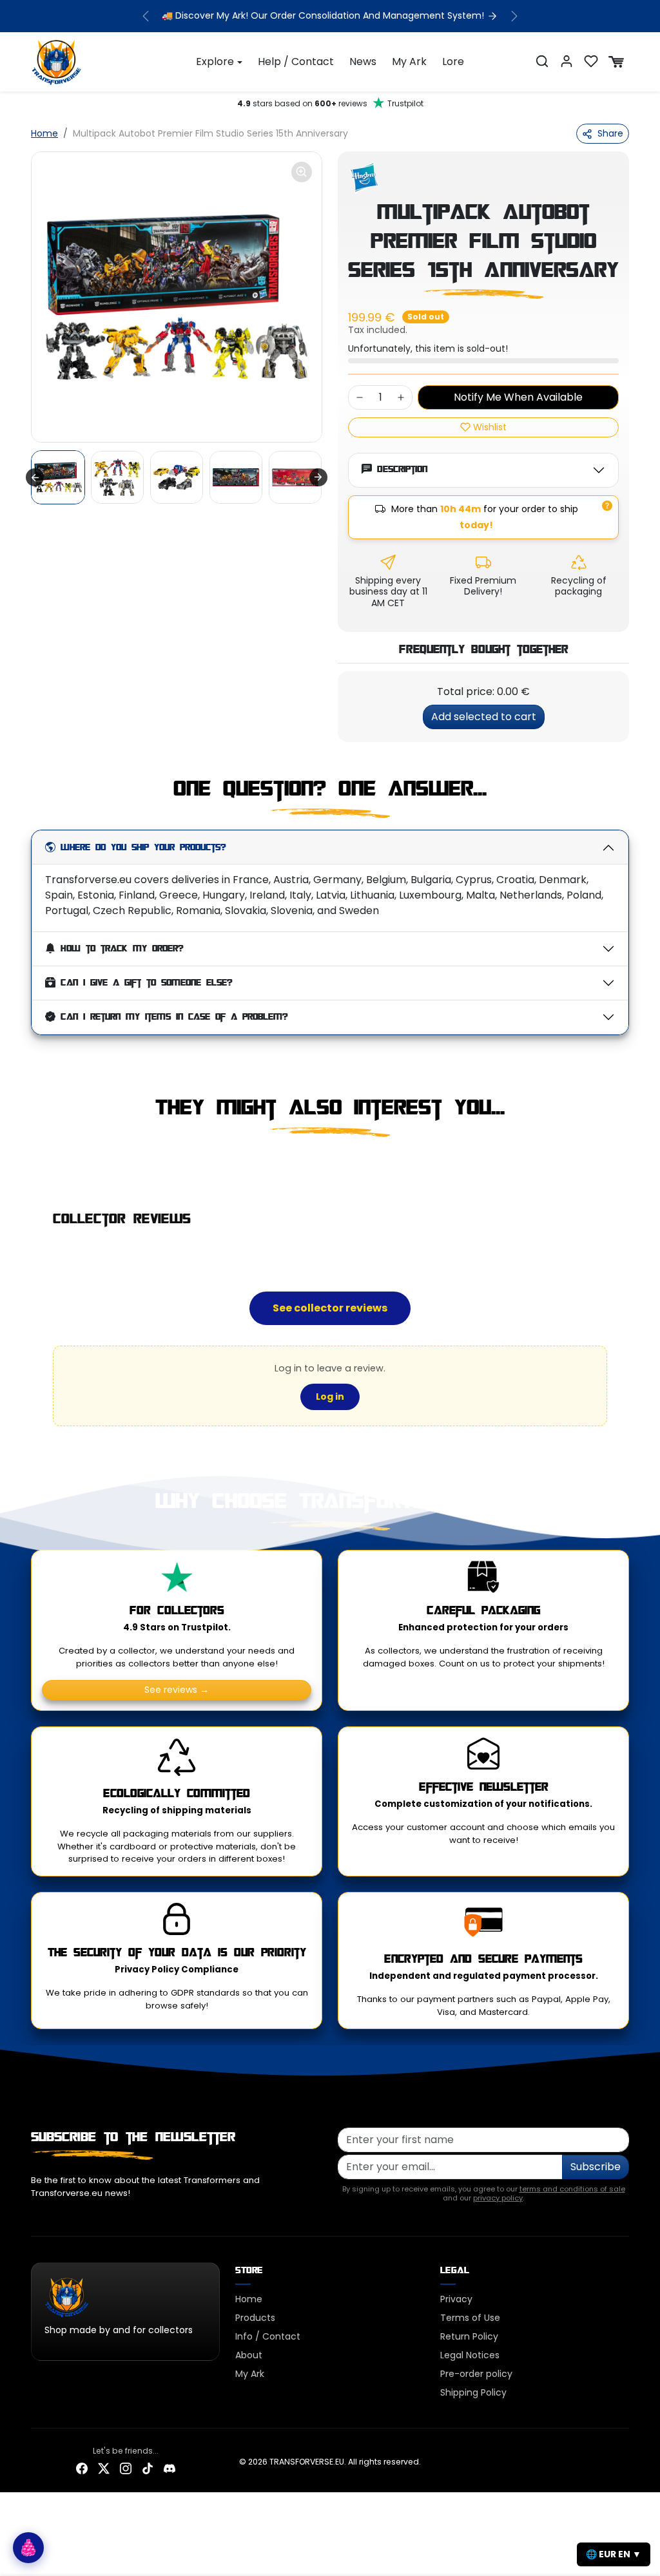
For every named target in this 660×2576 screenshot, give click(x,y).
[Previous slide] (32, 1165)
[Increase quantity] (401, 397)
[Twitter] (104, 2467)
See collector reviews (330, 1308)
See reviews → (177, 1690)
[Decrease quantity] (360, 397)
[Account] (567, 61)
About (249, 2355)
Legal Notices (470, 2355)
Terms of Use (470, 2318)
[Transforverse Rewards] (28, 2548)
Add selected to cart (484, 717)
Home (44, 133)
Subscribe (596, 2167)
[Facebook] (82, 2467)
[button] (542, 61)
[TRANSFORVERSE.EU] (57, 61)
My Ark (409, 62)
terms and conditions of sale (572, 2189)
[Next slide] (318, 477)
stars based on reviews (330, 103)
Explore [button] (215, 62)
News (363, 62)
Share (610, 133)
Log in (330, 1397)
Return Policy (469, 2336)
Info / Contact (268, 2336)
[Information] (607, 506)
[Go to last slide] (35, 477)
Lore (453, 62)
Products (255, 2318)
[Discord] (170, 2467)
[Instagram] (126, 2467)
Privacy (456, 2299)
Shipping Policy (473, 2392)
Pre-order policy (476, 2374)
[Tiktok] (148, 2467)
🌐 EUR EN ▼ (614, 2554)
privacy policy (498, 2198)
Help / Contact (296, 62)
